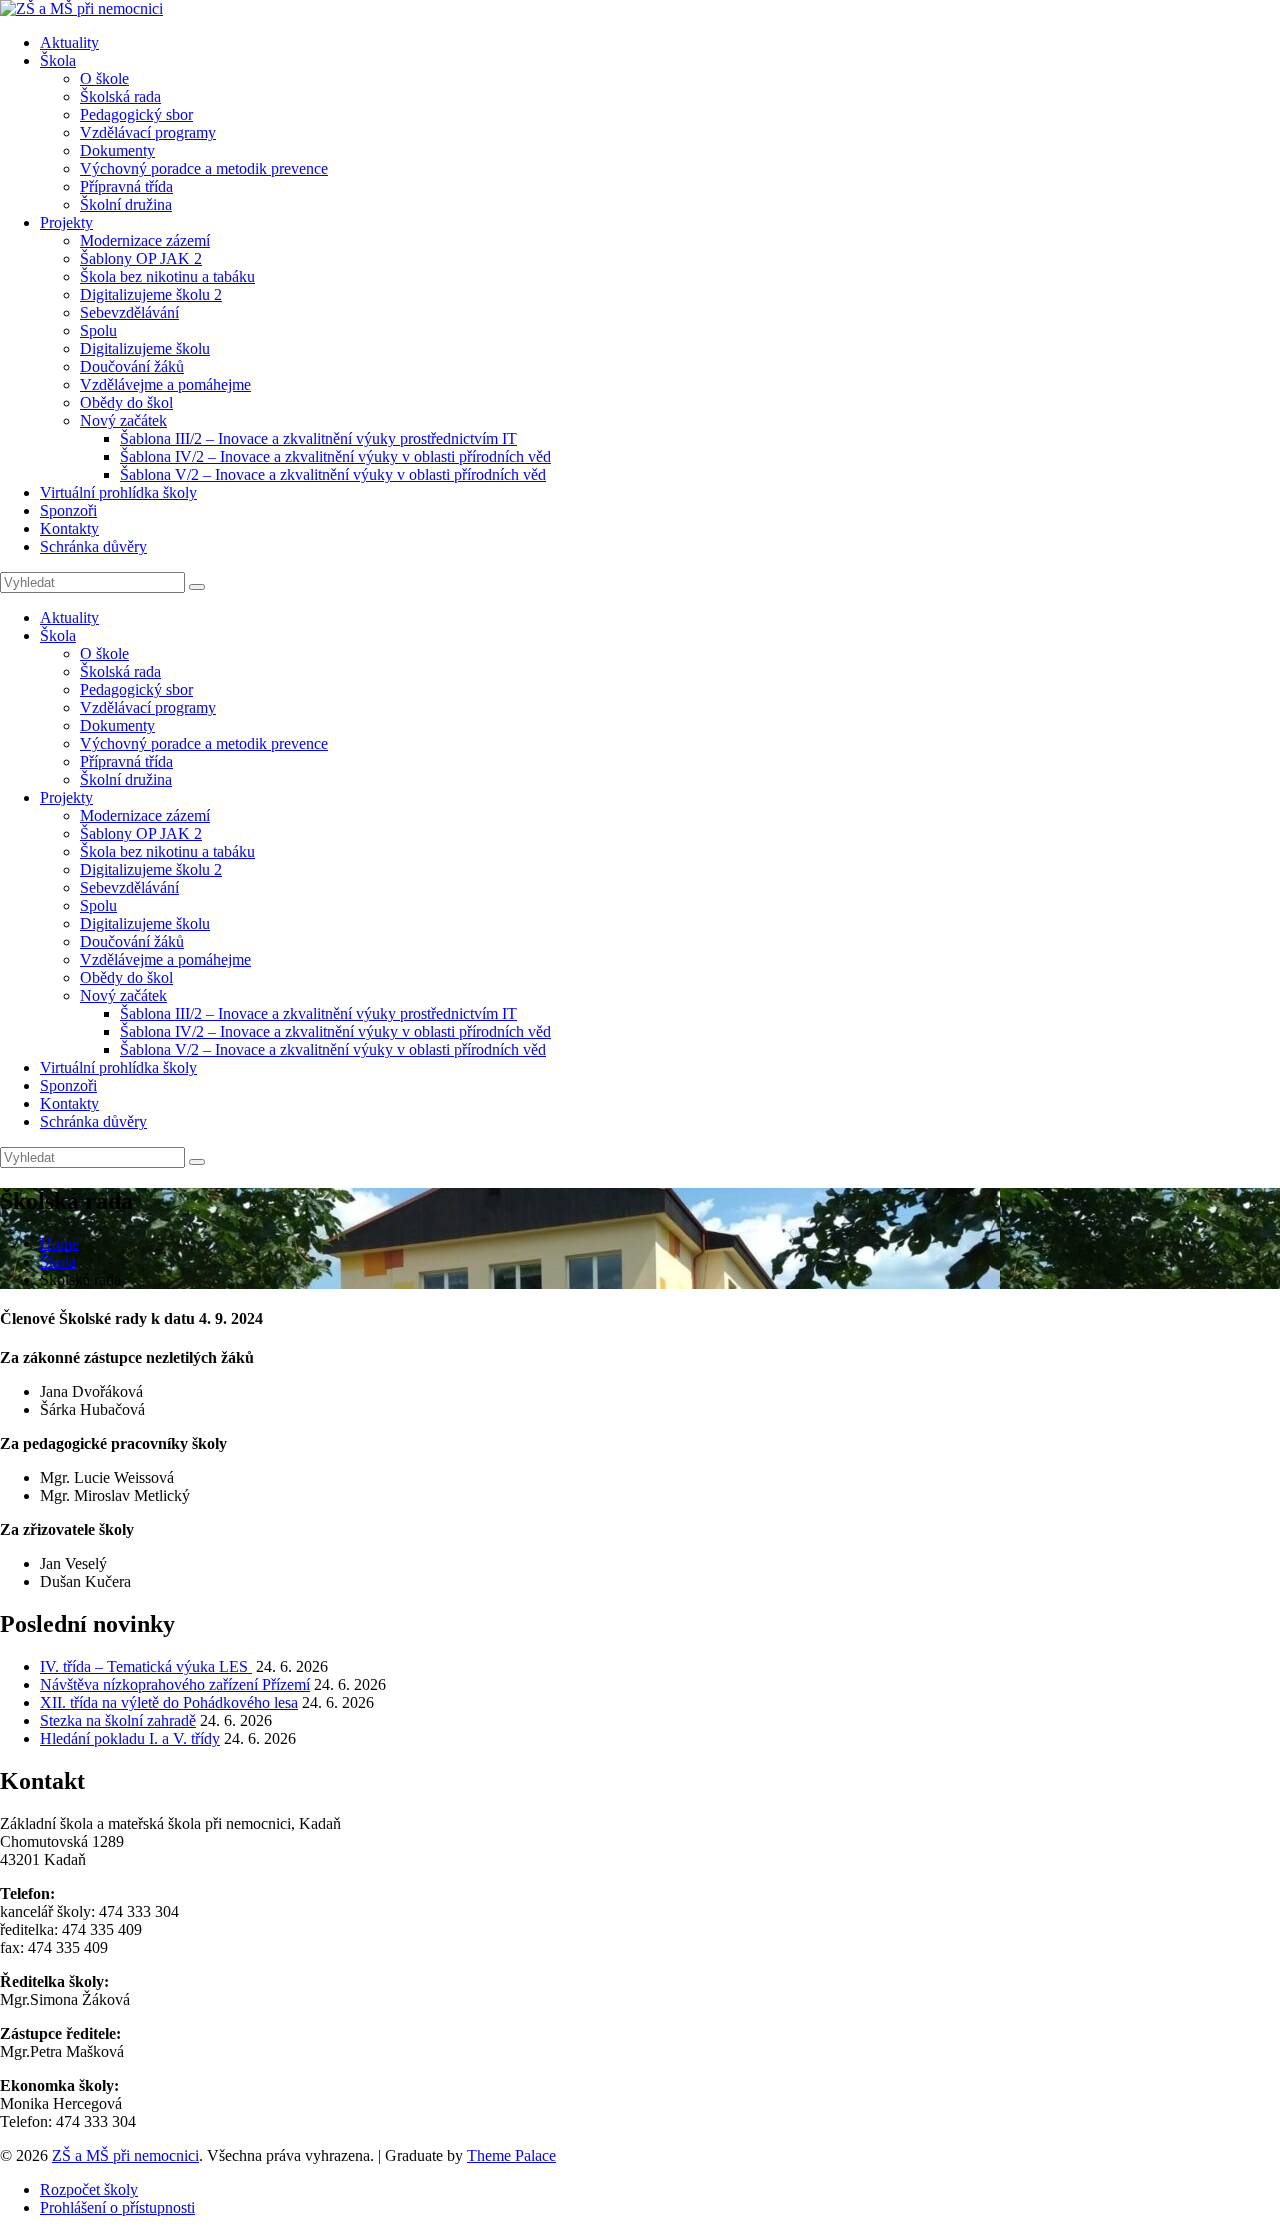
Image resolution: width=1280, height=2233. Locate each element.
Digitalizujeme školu (145, 348)
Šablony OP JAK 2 (141, 258)
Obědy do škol (126, 402)
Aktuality (69, 42)
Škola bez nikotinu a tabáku (167, 276)
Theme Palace (511, 2155)
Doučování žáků (132, 366)
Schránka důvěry (93, 546)
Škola (58, 60)
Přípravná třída (126, 186)
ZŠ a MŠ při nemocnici (125, 2155)
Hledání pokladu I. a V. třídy (130, 1738)
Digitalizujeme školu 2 (151, 294)
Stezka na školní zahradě (118, 1720)
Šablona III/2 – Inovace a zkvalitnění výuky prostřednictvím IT (318, 438)
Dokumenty (117, 150)
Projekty (66, 222)
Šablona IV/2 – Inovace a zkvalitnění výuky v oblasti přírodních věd (335, 456)
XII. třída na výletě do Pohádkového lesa (169, 1702)
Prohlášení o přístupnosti (117, 2207)
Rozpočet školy (89, 2189)
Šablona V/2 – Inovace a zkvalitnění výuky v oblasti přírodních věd (333, 474)
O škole (104, 78)
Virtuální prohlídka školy (118, 492)
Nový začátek (123, 420)
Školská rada (120, 96)
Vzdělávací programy (148, 132)
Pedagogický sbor (136, 114)
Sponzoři (68, 510)
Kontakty (69, 528)
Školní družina (126, 204)
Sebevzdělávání (129, 312)
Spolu (98, 330)
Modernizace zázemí (145, 240)
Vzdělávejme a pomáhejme (165, 384)
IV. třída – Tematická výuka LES (146, 1666)
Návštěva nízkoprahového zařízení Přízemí (175, 1684)
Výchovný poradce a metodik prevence (204, 168)
